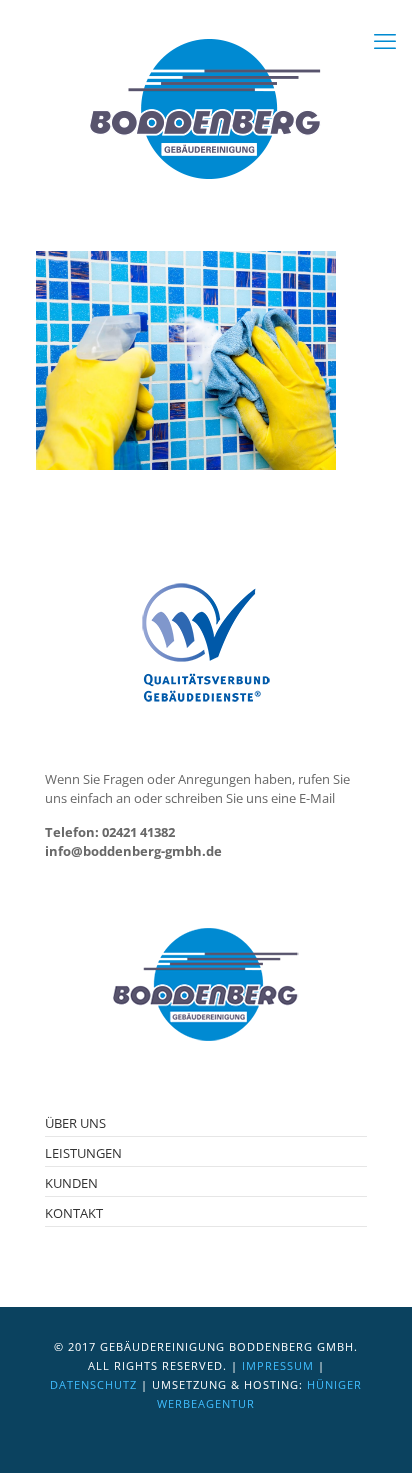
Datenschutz (93, 1384)
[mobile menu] (385, 40)
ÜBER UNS (75, 1123)
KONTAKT (74, 1213)
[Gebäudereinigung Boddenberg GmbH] (206, 110)
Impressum (278, 1365)
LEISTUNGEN (83, 1153)
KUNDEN (71, 1183)
